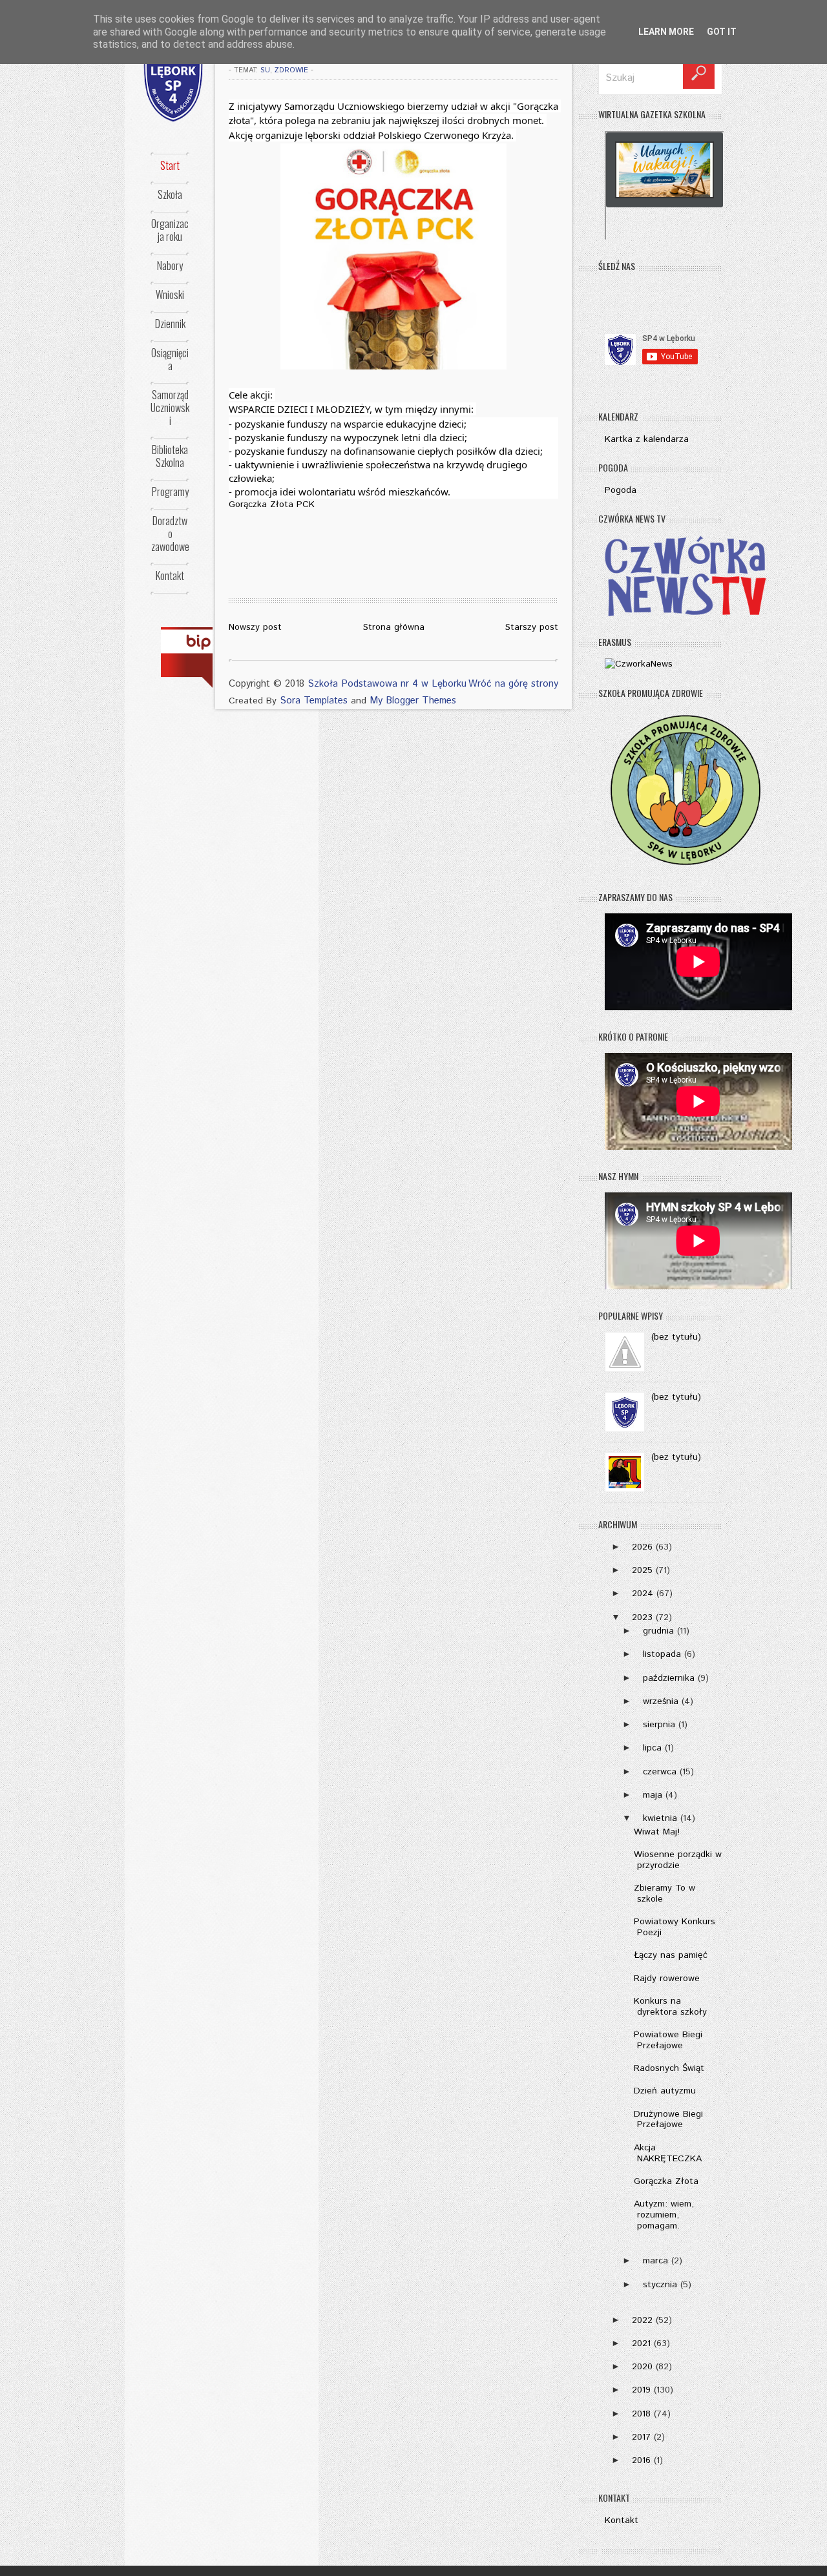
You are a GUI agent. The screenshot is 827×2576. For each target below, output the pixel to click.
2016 (641, 2460)
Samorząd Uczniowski (170, 408)
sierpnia (659, 1725)
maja (653, 1795)
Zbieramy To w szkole (665, 1894)
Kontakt (170, 576)
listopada (662, 1654)
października (669, 1678)
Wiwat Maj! (657, 1832)
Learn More (666, 32)
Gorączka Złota (666, 2181)
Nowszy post (255, 627)
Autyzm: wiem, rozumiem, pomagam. (664, 2215)
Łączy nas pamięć (671, 1955)
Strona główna (394, 627)
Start (170, 165)
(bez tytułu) (676, 1337)
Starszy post (532, 627)
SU (265, 70)
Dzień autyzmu (665, 2091)
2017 (641, 2437)
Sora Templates (314, 701)
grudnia (658, 1631)
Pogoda (621, 490)
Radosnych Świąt (669, 2068)
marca (655, 2261)
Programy (170, 492)
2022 (642, 2320)
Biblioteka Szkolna (170, 456)
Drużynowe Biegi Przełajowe (668, 2120)
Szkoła (170, 194)
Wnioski (170, 295)
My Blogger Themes (413, 701)
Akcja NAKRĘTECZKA (668, 2153)
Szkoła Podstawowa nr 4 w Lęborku (387, 684)
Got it (722, 32)
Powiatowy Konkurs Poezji (675, 1927)
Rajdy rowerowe (667, 1979)
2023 (642, 1617)
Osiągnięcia (170, 359)
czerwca (660, 1772)
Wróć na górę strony (513, 684)
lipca (652, 1748)
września (661, 1701)
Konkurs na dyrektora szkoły (670, 2007)
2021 (641, 2343)
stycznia (660, 2285)
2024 (643, 1594)
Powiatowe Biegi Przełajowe (668, 2040)
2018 (641, 2414)
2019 (641, 2390)
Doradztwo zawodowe (170, 534)
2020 (642, 2367)
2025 (642, 1570)
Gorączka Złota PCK (272, 504)
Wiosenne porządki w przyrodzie (678, 1860)
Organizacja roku (170, 230)
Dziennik (170, 324)
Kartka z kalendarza (647, 439)
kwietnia (660, 1818)
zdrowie (291, 70)
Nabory (170, 265)
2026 (642, 1547)
